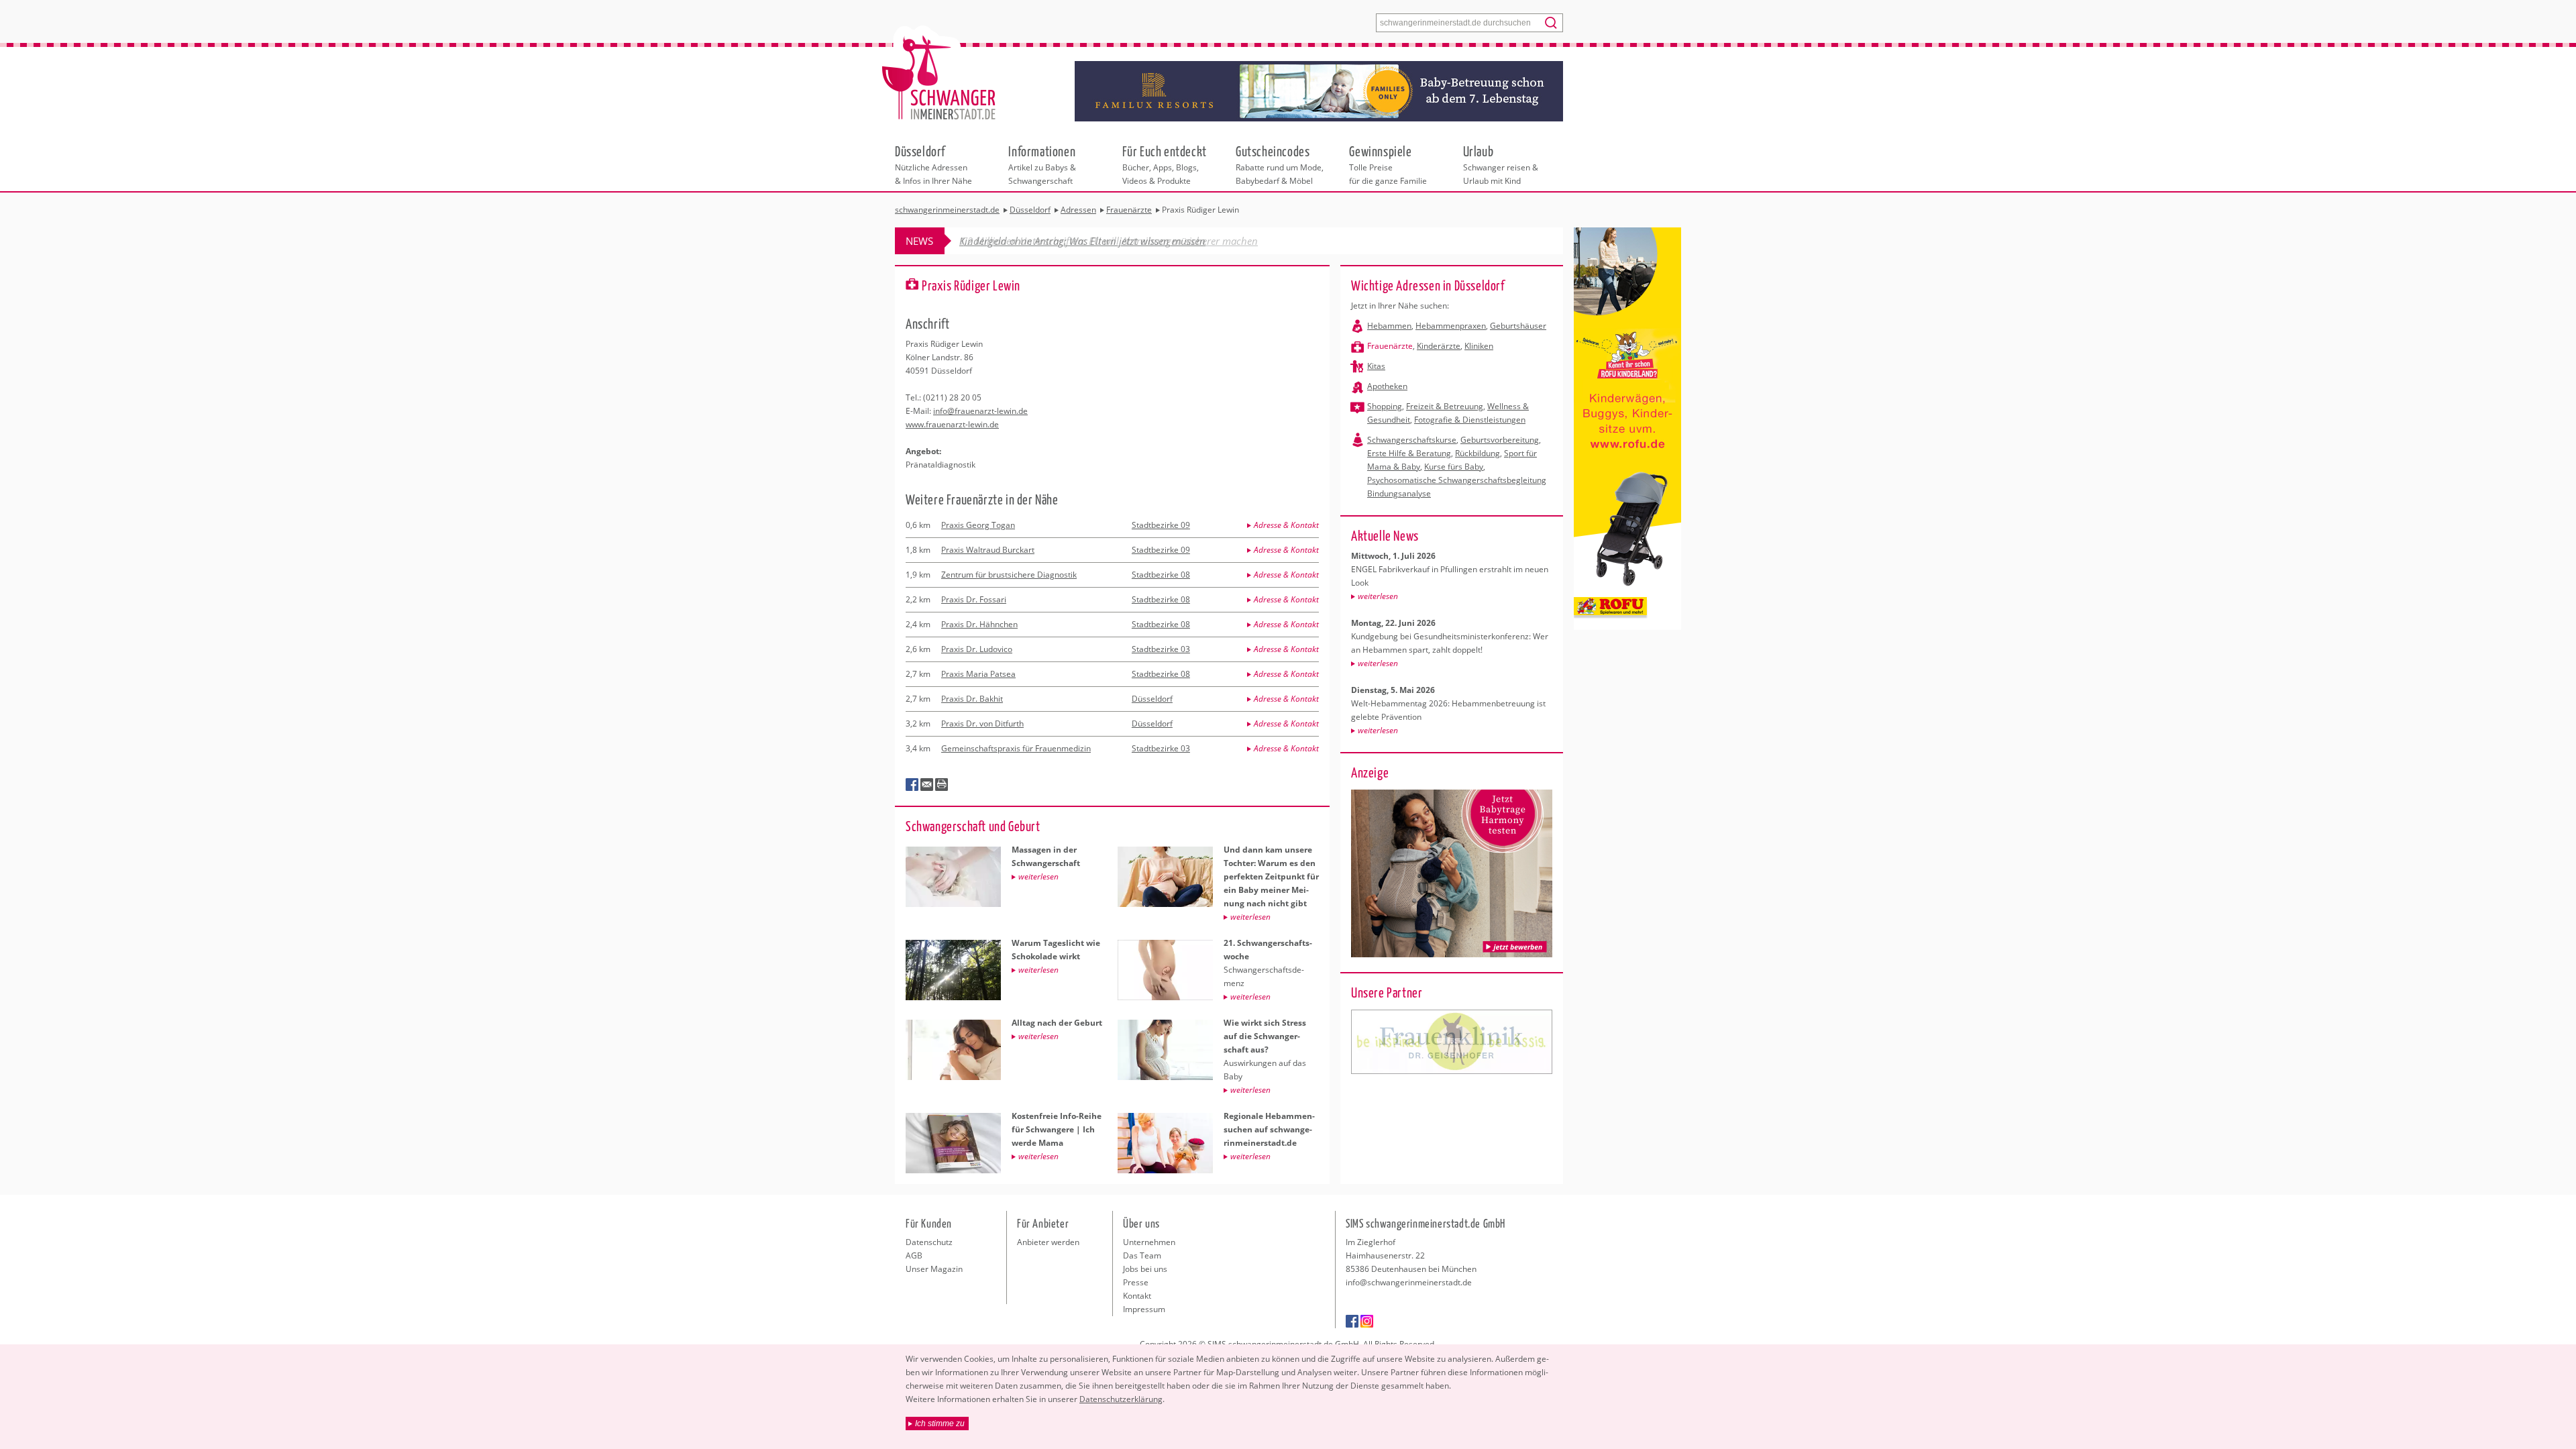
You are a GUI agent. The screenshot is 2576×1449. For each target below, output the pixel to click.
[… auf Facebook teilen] (912, 785)
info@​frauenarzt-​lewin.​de (980, 411)
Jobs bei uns (1145, 1269)
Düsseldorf (1152, 699)
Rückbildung (1478, 453)
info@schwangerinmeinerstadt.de (1409, 1282)
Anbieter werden (1048, 1242)
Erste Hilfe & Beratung (1409, 453)
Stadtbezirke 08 (1161, 575)
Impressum (1144, 1309)
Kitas (1376, 366)
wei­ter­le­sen (1378, 596)
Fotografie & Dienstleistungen (1470, 420)
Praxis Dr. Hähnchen (979, 624)
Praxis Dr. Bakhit (972, 699)
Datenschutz (929, 1242)
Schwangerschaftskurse (1412, 440)
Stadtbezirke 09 (1161, 525)
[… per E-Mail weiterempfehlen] (927, 785)
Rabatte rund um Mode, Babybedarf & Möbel (1280, 164)
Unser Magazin (934, 1269)
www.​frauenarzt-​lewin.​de (952, 424)
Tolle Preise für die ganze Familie (1388, 164)
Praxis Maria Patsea (978, 674)
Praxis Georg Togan (978, 525)
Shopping (1385, 406)
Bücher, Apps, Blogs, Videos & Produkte (1165, 164)
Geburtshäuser (1518, 326)
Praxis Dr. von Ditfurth (982, 723)
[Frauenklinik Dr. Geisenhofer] (1452, 1042)
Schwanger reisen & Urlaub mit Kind (1501, 164)
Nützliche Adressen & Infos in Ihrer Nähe (933, 164)
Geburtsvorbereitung (1500, 440)
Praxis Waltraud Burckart (988, 550)
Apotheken (1387, 386)
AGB (914, 1255)
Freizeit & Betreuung (1445, 406)
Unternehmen (1149, 1242)
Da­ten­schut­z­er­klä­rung (1121, 1399)
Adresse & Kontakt (1286, 525)
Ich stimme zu (940, 1424)
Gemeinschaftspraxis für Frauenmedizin (1016, 748)
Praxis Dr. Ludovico (977, 649)
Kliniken (1479, 346)
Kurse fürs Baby (1454, 467)
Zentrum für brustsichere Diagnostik (1009, 575)
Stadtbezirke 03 (1161, 649)
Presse (1136, 1282)
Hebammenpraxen (1451, 326)
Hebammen (1389, 326)
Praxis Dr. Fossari (974, 599)
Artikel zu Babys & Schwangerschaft (1042, 164)
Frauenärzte (1390, 346)
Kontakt (1137, 1296)
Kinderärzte (1439, 346)
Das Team (1142, 1255)
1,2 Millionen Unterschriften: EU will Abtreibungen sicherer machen (1109, 241)
